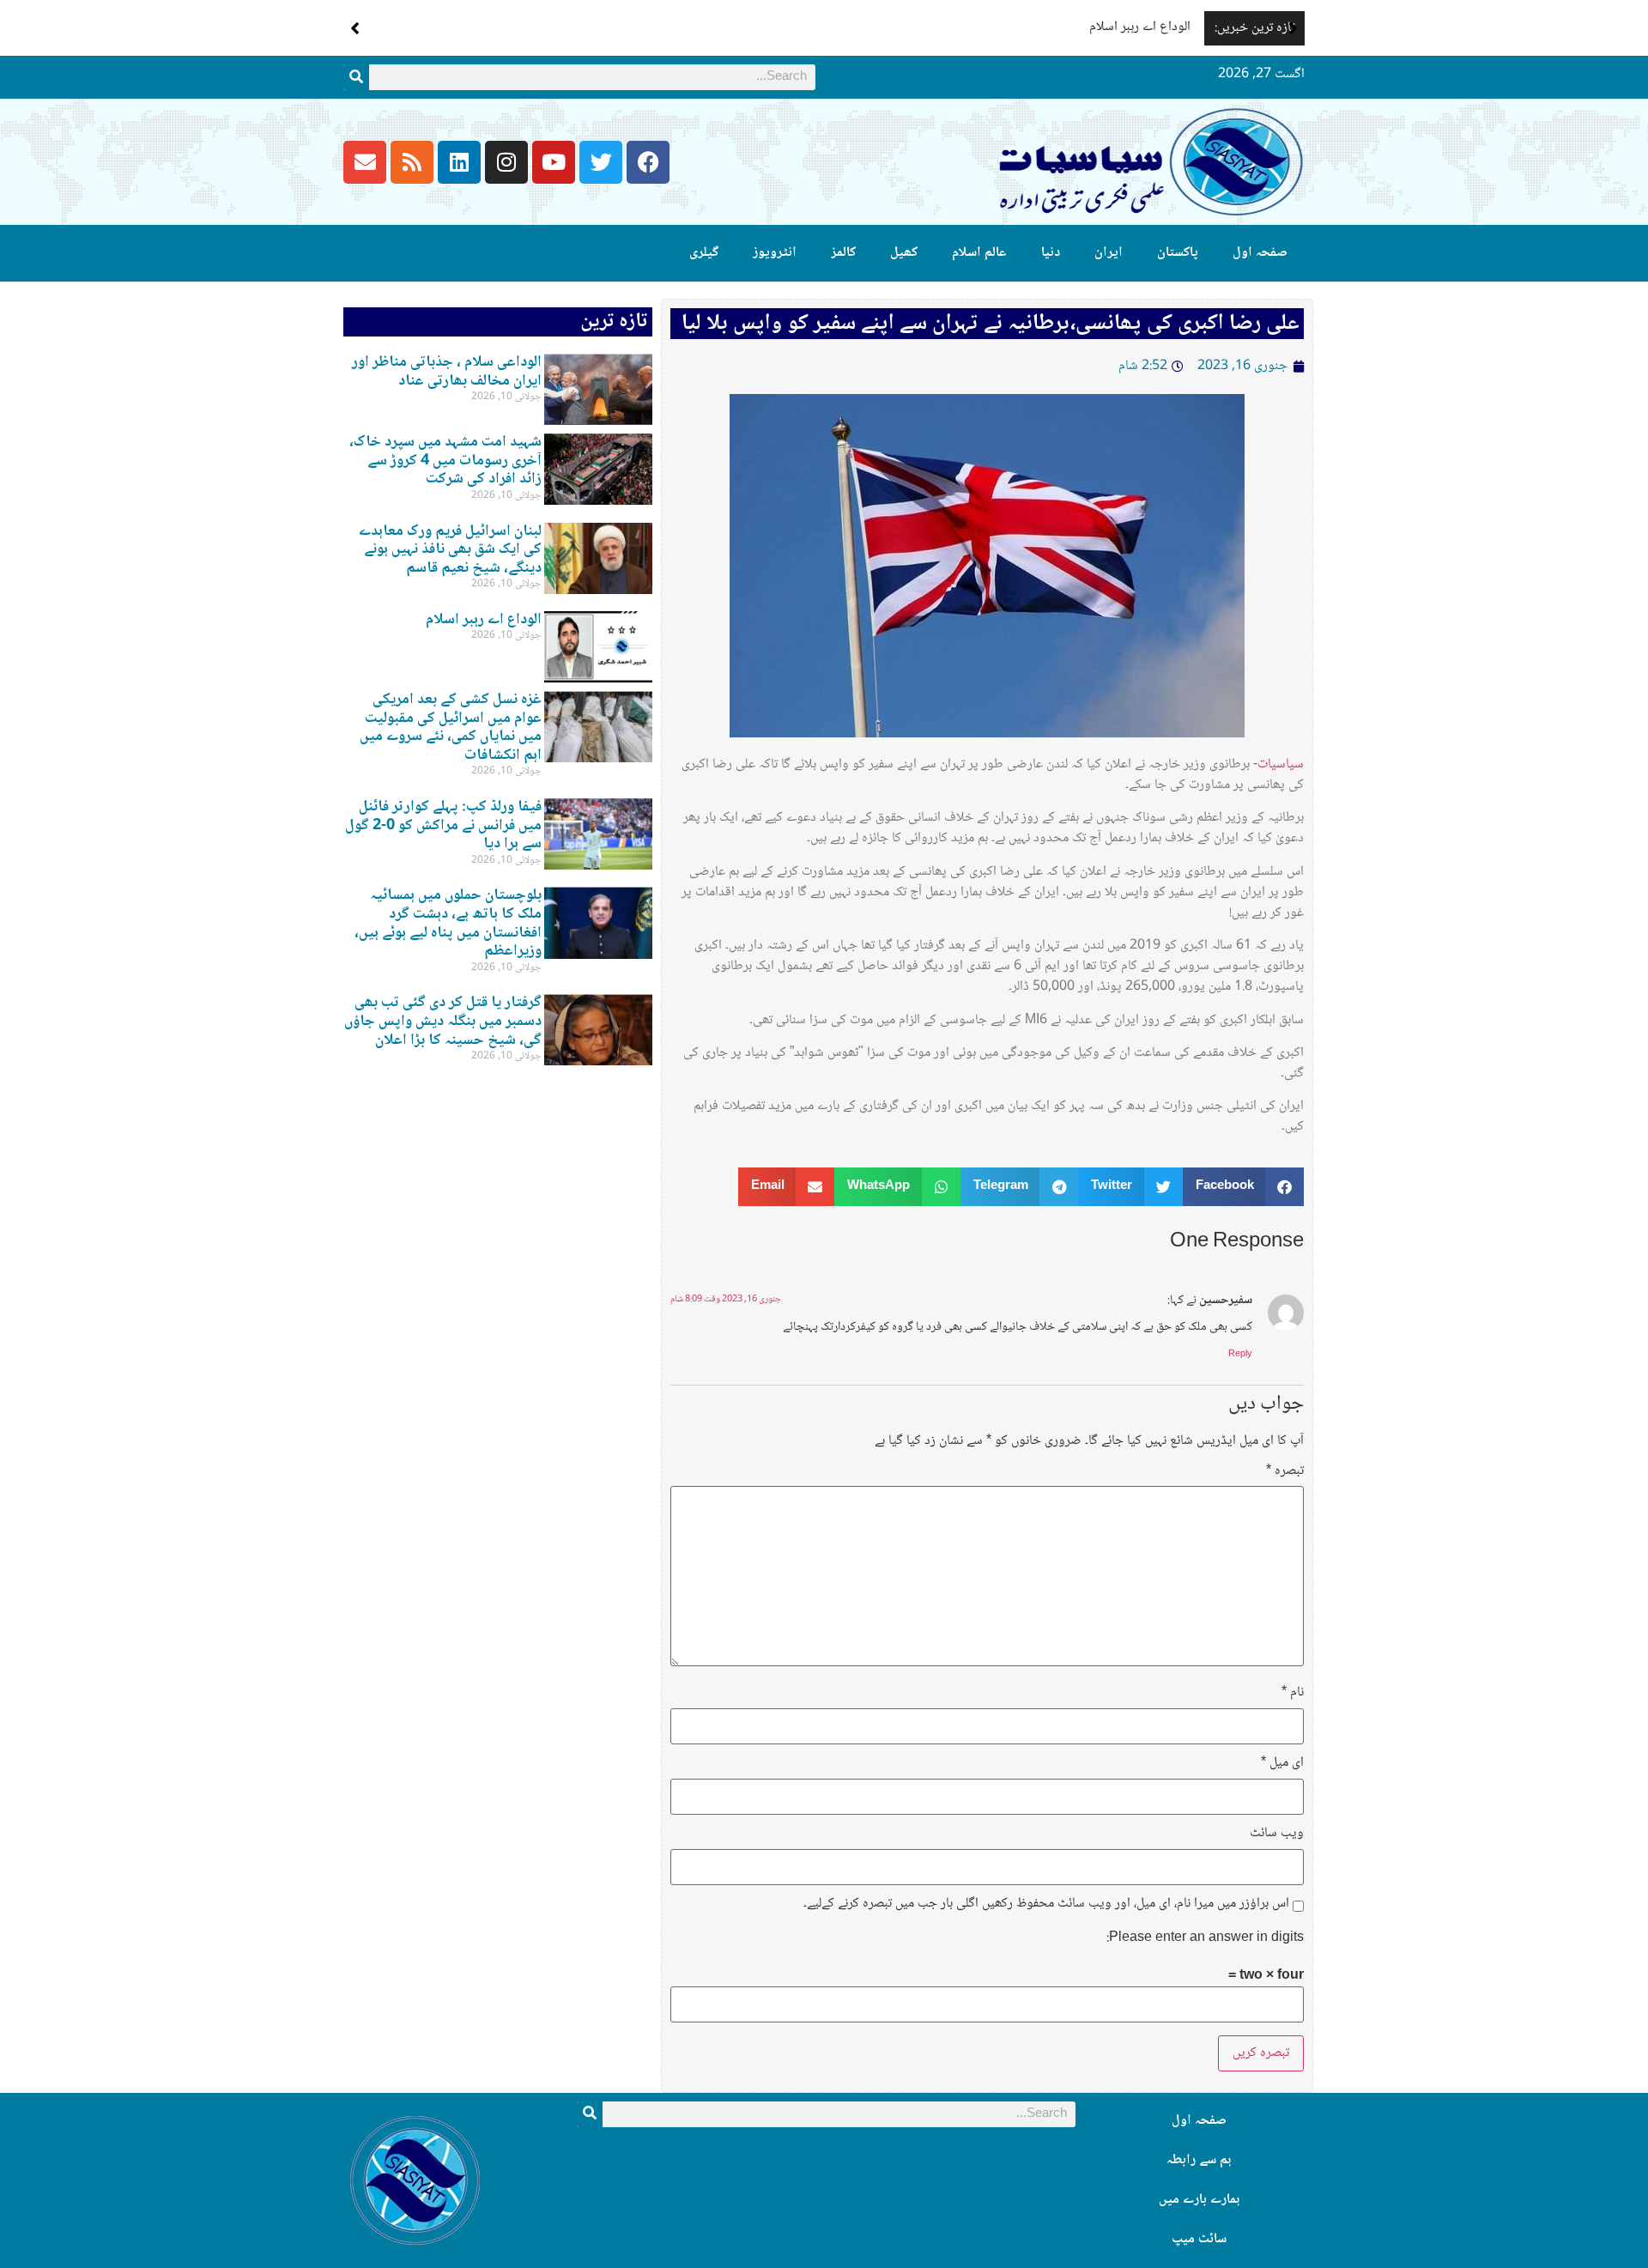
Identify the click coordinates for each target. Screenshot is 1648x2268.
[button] (1293, 28)
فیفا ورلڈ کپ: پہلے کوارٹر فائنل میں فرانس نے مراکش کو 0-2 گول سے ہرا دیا (443, 825)
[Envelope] (365, 162)
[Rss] (412, 162)
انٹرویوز (775, 253)
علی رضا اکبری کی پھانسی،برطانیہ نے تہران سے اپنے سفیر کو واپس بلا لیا (991, 324)
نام (1293, 1693)
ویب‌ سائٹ (1277, 1834)
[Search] (356, 77)
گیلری (704, 253)
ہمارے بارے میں (1199, 2200)
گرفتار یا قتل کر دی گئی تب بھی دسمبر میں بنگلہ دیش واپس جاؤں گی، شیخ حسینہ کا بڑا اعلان (443, 1021)
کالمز (843, 253)
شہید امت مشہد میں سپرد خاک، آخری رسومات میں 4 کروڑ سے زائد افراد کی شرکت (445, 461)
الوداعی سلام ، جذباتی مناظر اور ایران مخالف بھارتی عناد (447, 372)
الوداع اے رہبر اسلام (1143, 27)
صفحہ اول (1260, 253)
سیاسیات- (1278, 764)
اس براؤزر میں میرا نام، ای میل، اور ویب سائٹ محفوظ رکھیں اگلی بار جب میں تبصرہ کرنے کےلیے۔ (1046, 1904)
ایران (1109, 253)
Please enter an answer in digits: (1205, 1938)
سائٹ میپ (1199, 2239)
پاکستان (1178, 253)
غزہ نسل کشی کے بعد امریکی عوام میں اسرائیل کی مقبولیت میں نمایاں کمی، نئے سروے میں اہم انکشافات (451, 728)
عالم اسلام (979, 253)
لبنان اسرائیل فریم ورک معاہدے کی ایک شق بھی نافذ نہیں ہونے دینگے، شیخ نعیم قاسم (450, 550)
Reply (1240, 1354)
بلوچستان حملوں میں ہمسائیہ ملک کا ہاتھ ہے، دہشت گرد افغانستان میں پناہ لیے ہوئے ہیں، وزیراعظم (448, 923)
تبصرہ (1285, 1471)
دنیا (1051, 253)
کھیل (904, 253)
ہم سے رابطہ (1199, 2160)
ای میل (1282, 1763)
